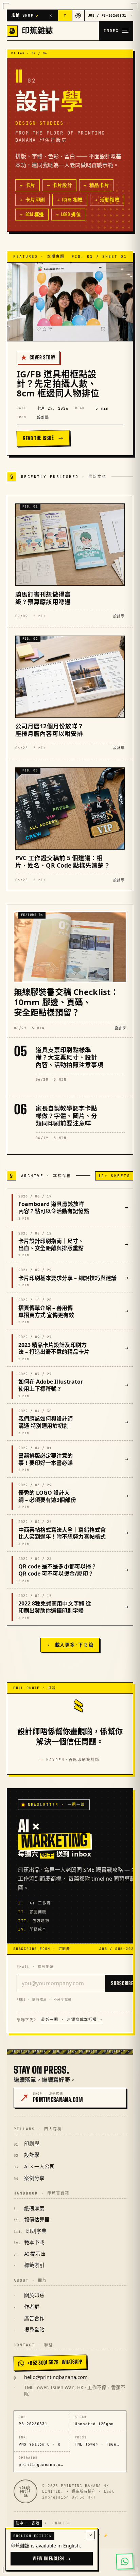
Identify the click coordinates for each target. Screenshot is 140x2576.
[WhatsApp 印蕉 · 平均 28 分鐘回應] (125, 2561)
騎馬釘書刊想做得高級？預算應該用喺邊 (43, 598)
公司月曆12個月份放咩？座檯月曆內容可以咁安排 (49, 730)
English (62, 2523)
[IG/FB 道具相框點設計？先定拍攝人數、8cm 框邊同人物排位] (70, 302)
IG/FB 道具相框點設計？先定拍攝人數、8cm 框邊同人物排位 (58, 384)
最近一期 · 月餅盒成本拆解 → (72, 2020)
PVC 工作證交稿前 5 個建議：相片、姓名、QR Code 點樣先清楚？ (63, 861)
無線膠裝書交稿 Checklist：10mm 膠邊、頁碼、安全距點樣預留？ (66, 1002)
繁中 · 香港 (28, 2523)
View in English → (51, 2559)
